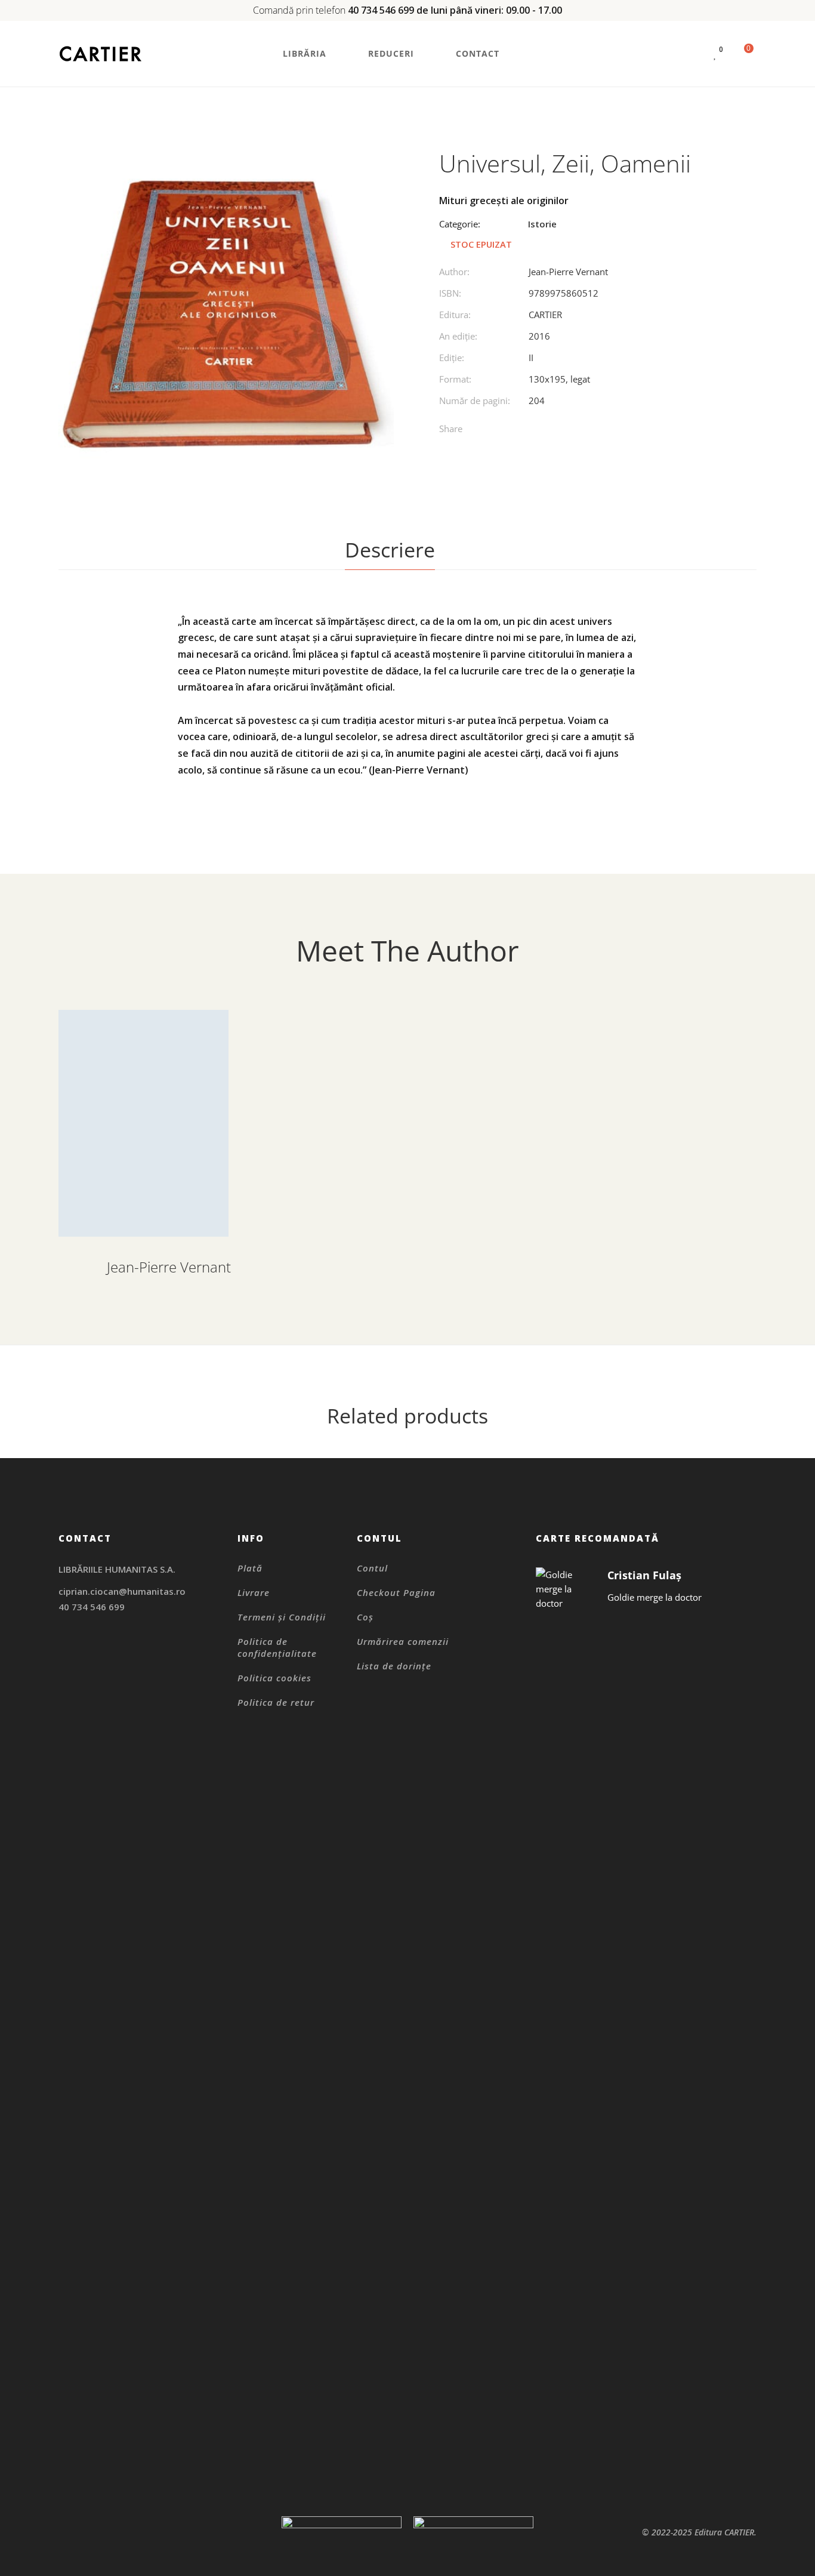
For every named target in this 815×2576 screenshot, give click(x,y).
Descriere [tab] (390, 550)
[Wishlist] (715, 54)
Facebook (62, 1663)
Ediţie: (452, 358)
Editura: (455, 315)
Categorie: (460, 224)
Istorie (542, 224)
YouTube (123, 1663)
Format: (455, 379)
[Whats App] (596, 431)
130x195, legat (559, 379)
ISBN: (450, 293)
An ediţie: (458, 336)
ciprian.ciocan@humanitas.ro (122, 1591)
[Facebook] (522, 431)
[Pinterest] (571, 431)
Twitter (92, 1663)
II (531, 358)
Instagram (62, 1648)
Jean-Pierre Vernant (568, 272)
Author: (454, 272)
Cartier (545, 315)
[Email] (620, 431)
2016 (539, 336)
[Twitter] (547, 431)
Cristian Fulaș (644, 1575)
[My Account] (693, 54)
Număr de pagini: (475, 400)
